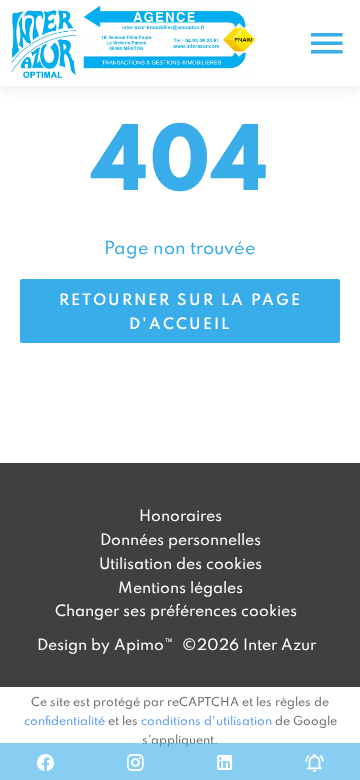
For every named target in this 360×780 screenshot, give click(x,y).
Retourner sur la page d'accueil (180, 311)
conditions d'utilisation (206, 720)
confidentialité (64, 720)
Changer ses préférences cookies (176, 610)
